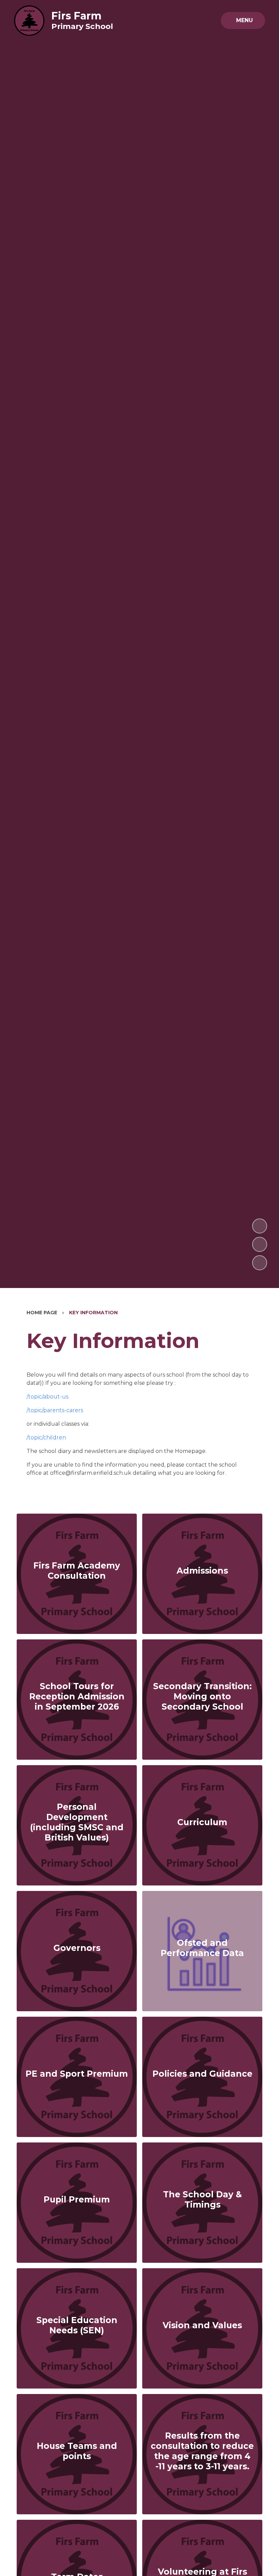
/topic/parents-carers (55, 1410)
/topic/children (46, 1437)
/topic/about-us (47, 1397)
